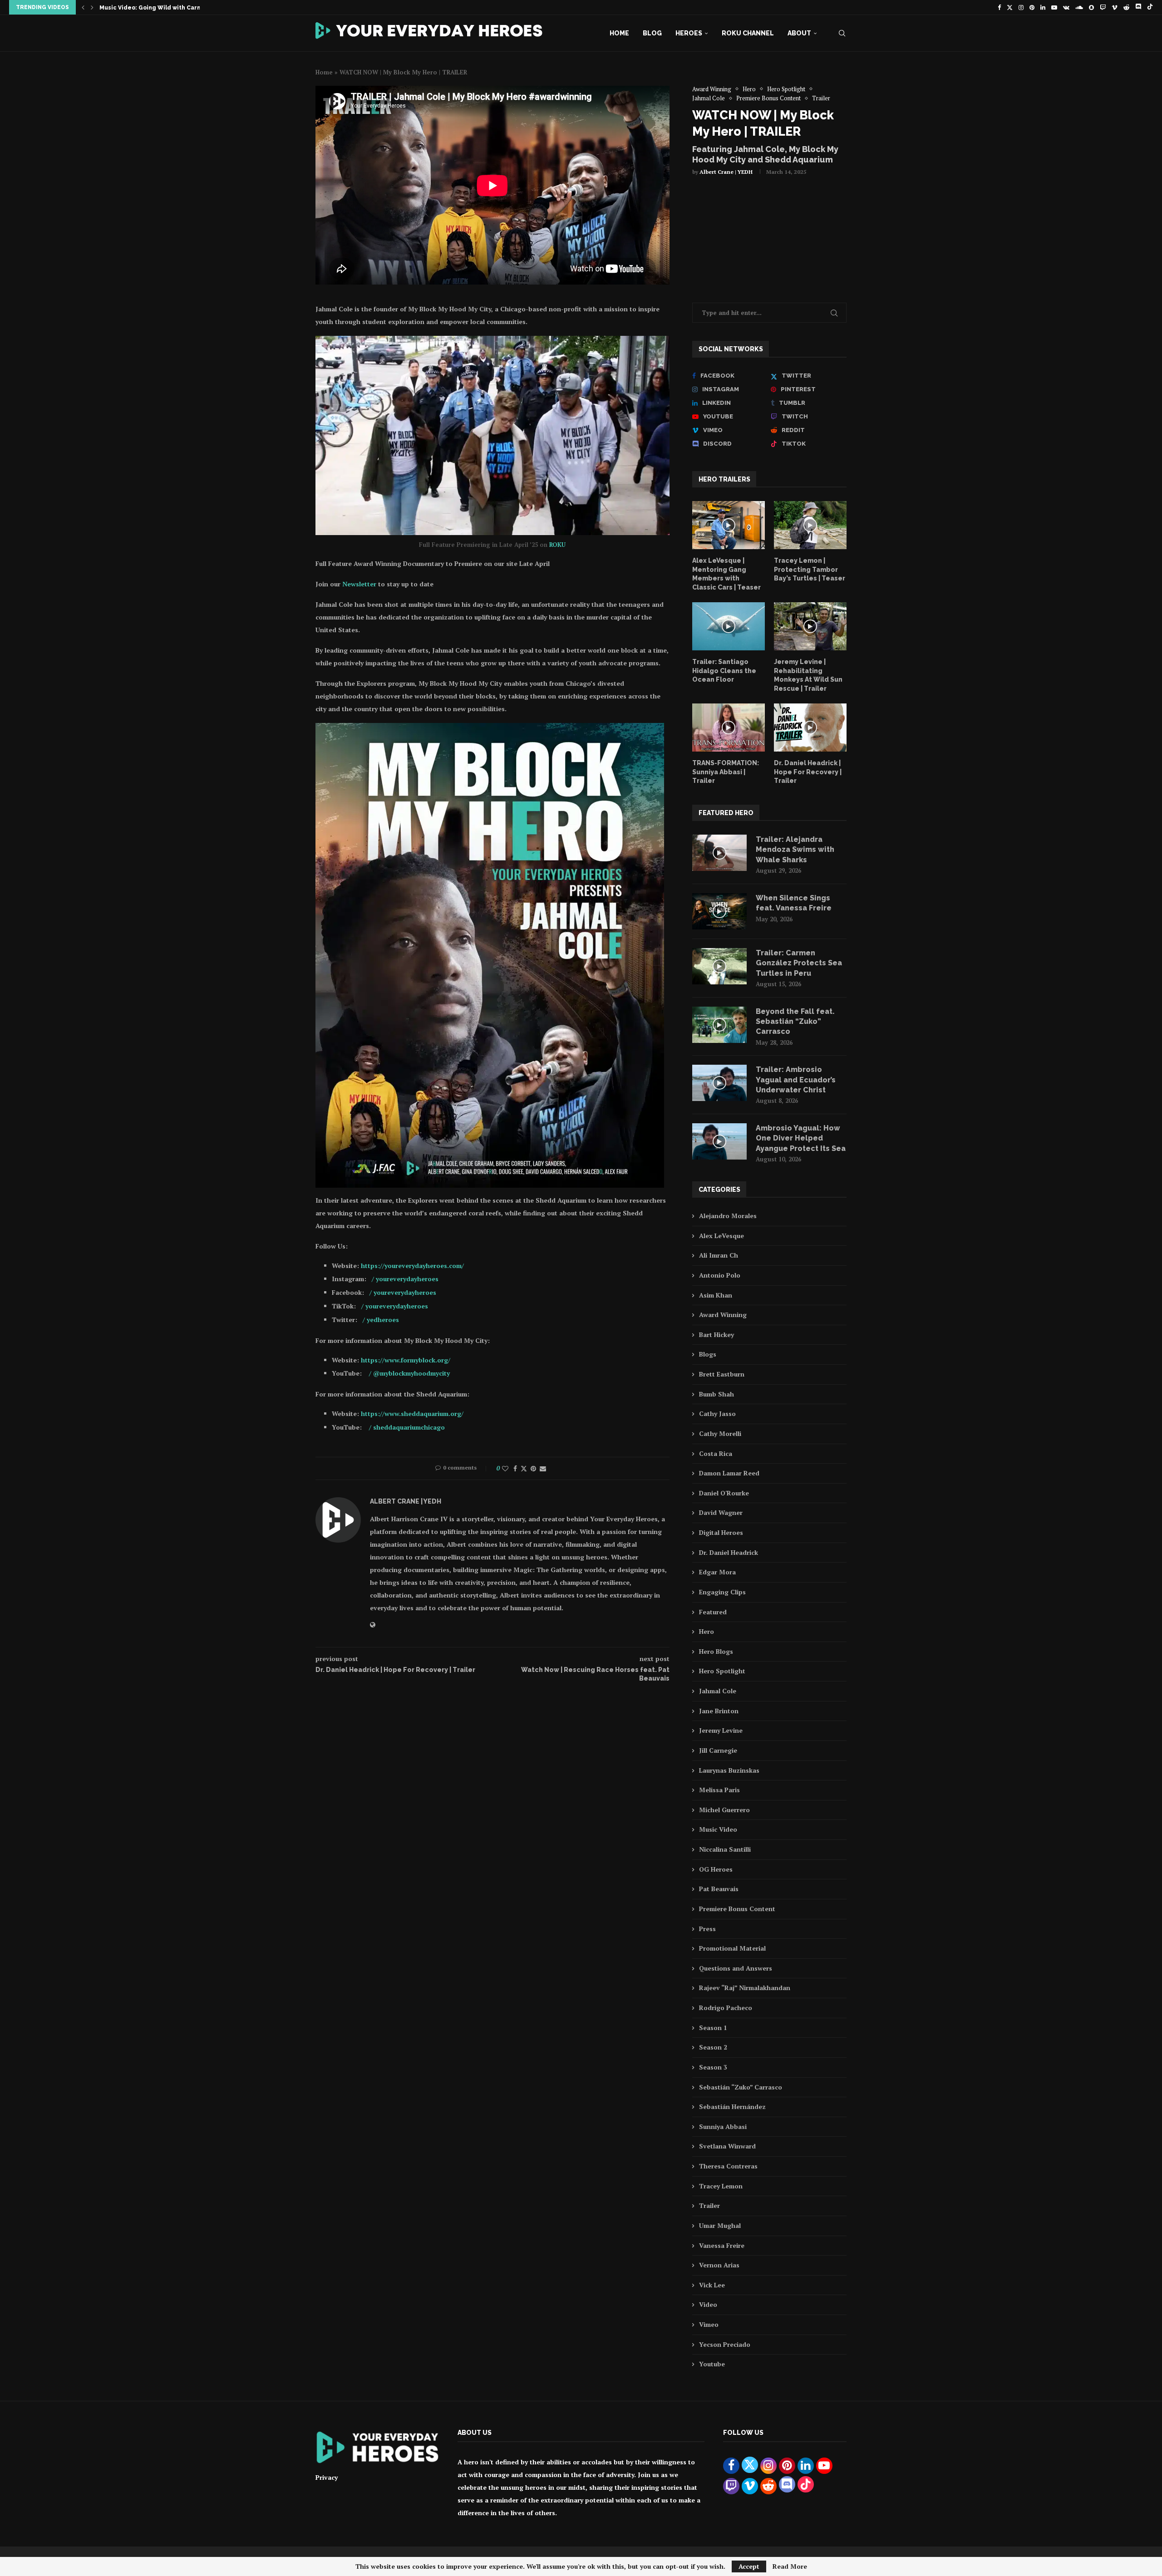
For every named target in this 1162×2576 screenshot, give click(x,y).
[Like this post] (505, 1468)
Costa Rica (716, 1453)
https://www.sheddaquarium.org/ (412, 1413)
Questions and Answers (736, 1968)
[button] (83, 7)
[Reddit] (1126, 7)
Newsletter (360, 584)
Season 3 (713, 2067)
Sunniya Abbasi (723, 2126)
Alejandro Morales (728, 1216)
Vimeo (709, 2324)
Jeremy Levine (721, 1730)
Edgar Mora (717, 1572)
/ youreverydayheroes (405, 1279)
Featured (713, 1612)
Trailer (709, 2205)
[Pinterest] (1032, 7)
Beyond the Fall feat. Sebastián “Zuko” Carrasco (795, 1022)
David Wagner (721, 1512)
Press (707, 1929)
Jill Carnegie (718, 1750)
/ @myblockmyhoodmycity (409, 1373)
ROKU (557, 545)
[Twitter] (1010, 7)
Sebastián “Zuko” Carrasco (741, 2087)
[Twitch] (1103, 7)
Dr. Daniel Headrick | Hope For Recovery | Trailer (808, 772)
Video (708, 2304)
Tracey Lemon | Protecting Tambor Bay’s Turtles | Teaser (810, 569)
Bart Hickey (716, 1335)
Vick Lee (712, 2285)
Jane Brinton (719, 1711)
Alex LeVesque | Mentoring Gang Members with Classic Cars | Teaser (726, 574)
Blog (652, 33)
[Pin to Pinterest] (533, 1468)
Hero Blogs (716, 1651)
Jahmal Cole (718, 1691)
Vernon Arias (719, 2265)
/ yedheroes (381, 1320)
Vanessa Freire (722, 2245)
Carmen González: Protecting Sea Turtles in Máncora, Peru (187, 8)
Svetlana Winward (727, 2146)
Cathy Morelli (720, 1433)
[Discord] (1138, 7)
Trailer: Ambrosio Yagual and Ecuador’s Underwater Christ (796, 1080)
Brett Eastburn (722, 1374)
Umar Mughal (720, 2225)
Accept (749, 2566)
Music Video (718, 1829)
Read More (790, 2566)
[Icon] (729, 525)
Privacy (327, 2477)
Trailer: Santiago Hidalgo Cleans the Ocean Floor (724, 671)
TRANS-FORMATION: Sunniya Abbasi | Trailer (726, 772)
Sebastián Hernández (732, 2107)
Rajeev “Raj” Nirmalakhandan (745, 1988)
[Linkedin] (1043, 7)
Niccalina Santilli (725, 1849)
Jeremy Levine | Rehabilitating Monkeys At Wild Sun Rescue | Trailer (808, 675)
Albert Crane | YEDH (726, 172)
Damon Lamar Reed (729, 1473)
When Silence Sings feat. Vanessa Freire (794, 903)
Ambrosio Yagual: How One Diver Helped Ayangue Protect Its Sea (801, 1138)
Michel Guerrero (724, 1810)
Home (619, 33)
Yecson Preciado (725, 2344)
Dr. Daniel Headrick (729, 1552)
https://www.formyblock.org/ (406, 1360)
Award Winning (723, 1315)
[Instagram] (1021, 7)
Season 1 (713, 2028)
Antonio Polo (720, 1275)
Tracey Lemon (721, 2186)
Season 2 (713, 2047)
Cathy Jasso (717, 1413)
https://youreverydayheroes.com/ (412, 1266)
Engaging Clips (722, 1592)
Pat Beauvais (719, 1889)
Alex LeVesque (721, 1236)
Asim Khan (716, 1295)
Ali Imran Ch (719, 1255)
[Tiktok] (1150, 7)
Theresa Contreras (728, 2166)
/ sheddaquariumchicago (406, 1427)
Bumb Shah (716, 1394)
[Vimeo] (1115, 7)
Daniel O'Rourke (724, 1493)
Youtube (712, 2364)
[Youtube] (1054, 7)
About (799, 33)
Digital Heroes (721, 1532)
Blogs (708, 1354)
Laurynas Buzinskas (729, 1770)
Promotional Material (732, 1948)
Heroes (689, 33)
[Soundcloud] (1079, 7)
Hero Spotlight (722, 1671)
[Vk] (1066, 7)
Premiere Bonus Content (737, 1909)
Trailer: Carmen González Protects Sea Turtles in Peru (799, 963)
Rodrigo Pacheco (726, 2008)
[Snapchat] (1091, 7)
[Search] (842, 33)
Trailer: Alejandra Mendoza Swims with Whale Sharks (795, 850)
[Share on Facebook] (515, 1468)
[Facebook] (999, 7)
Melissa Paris (719, 1790)
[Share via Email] (543, 1468)
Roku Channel (748, 33)
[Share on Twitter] (524, 1468)
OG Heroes (716, 1869)
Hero (707, 1631)
